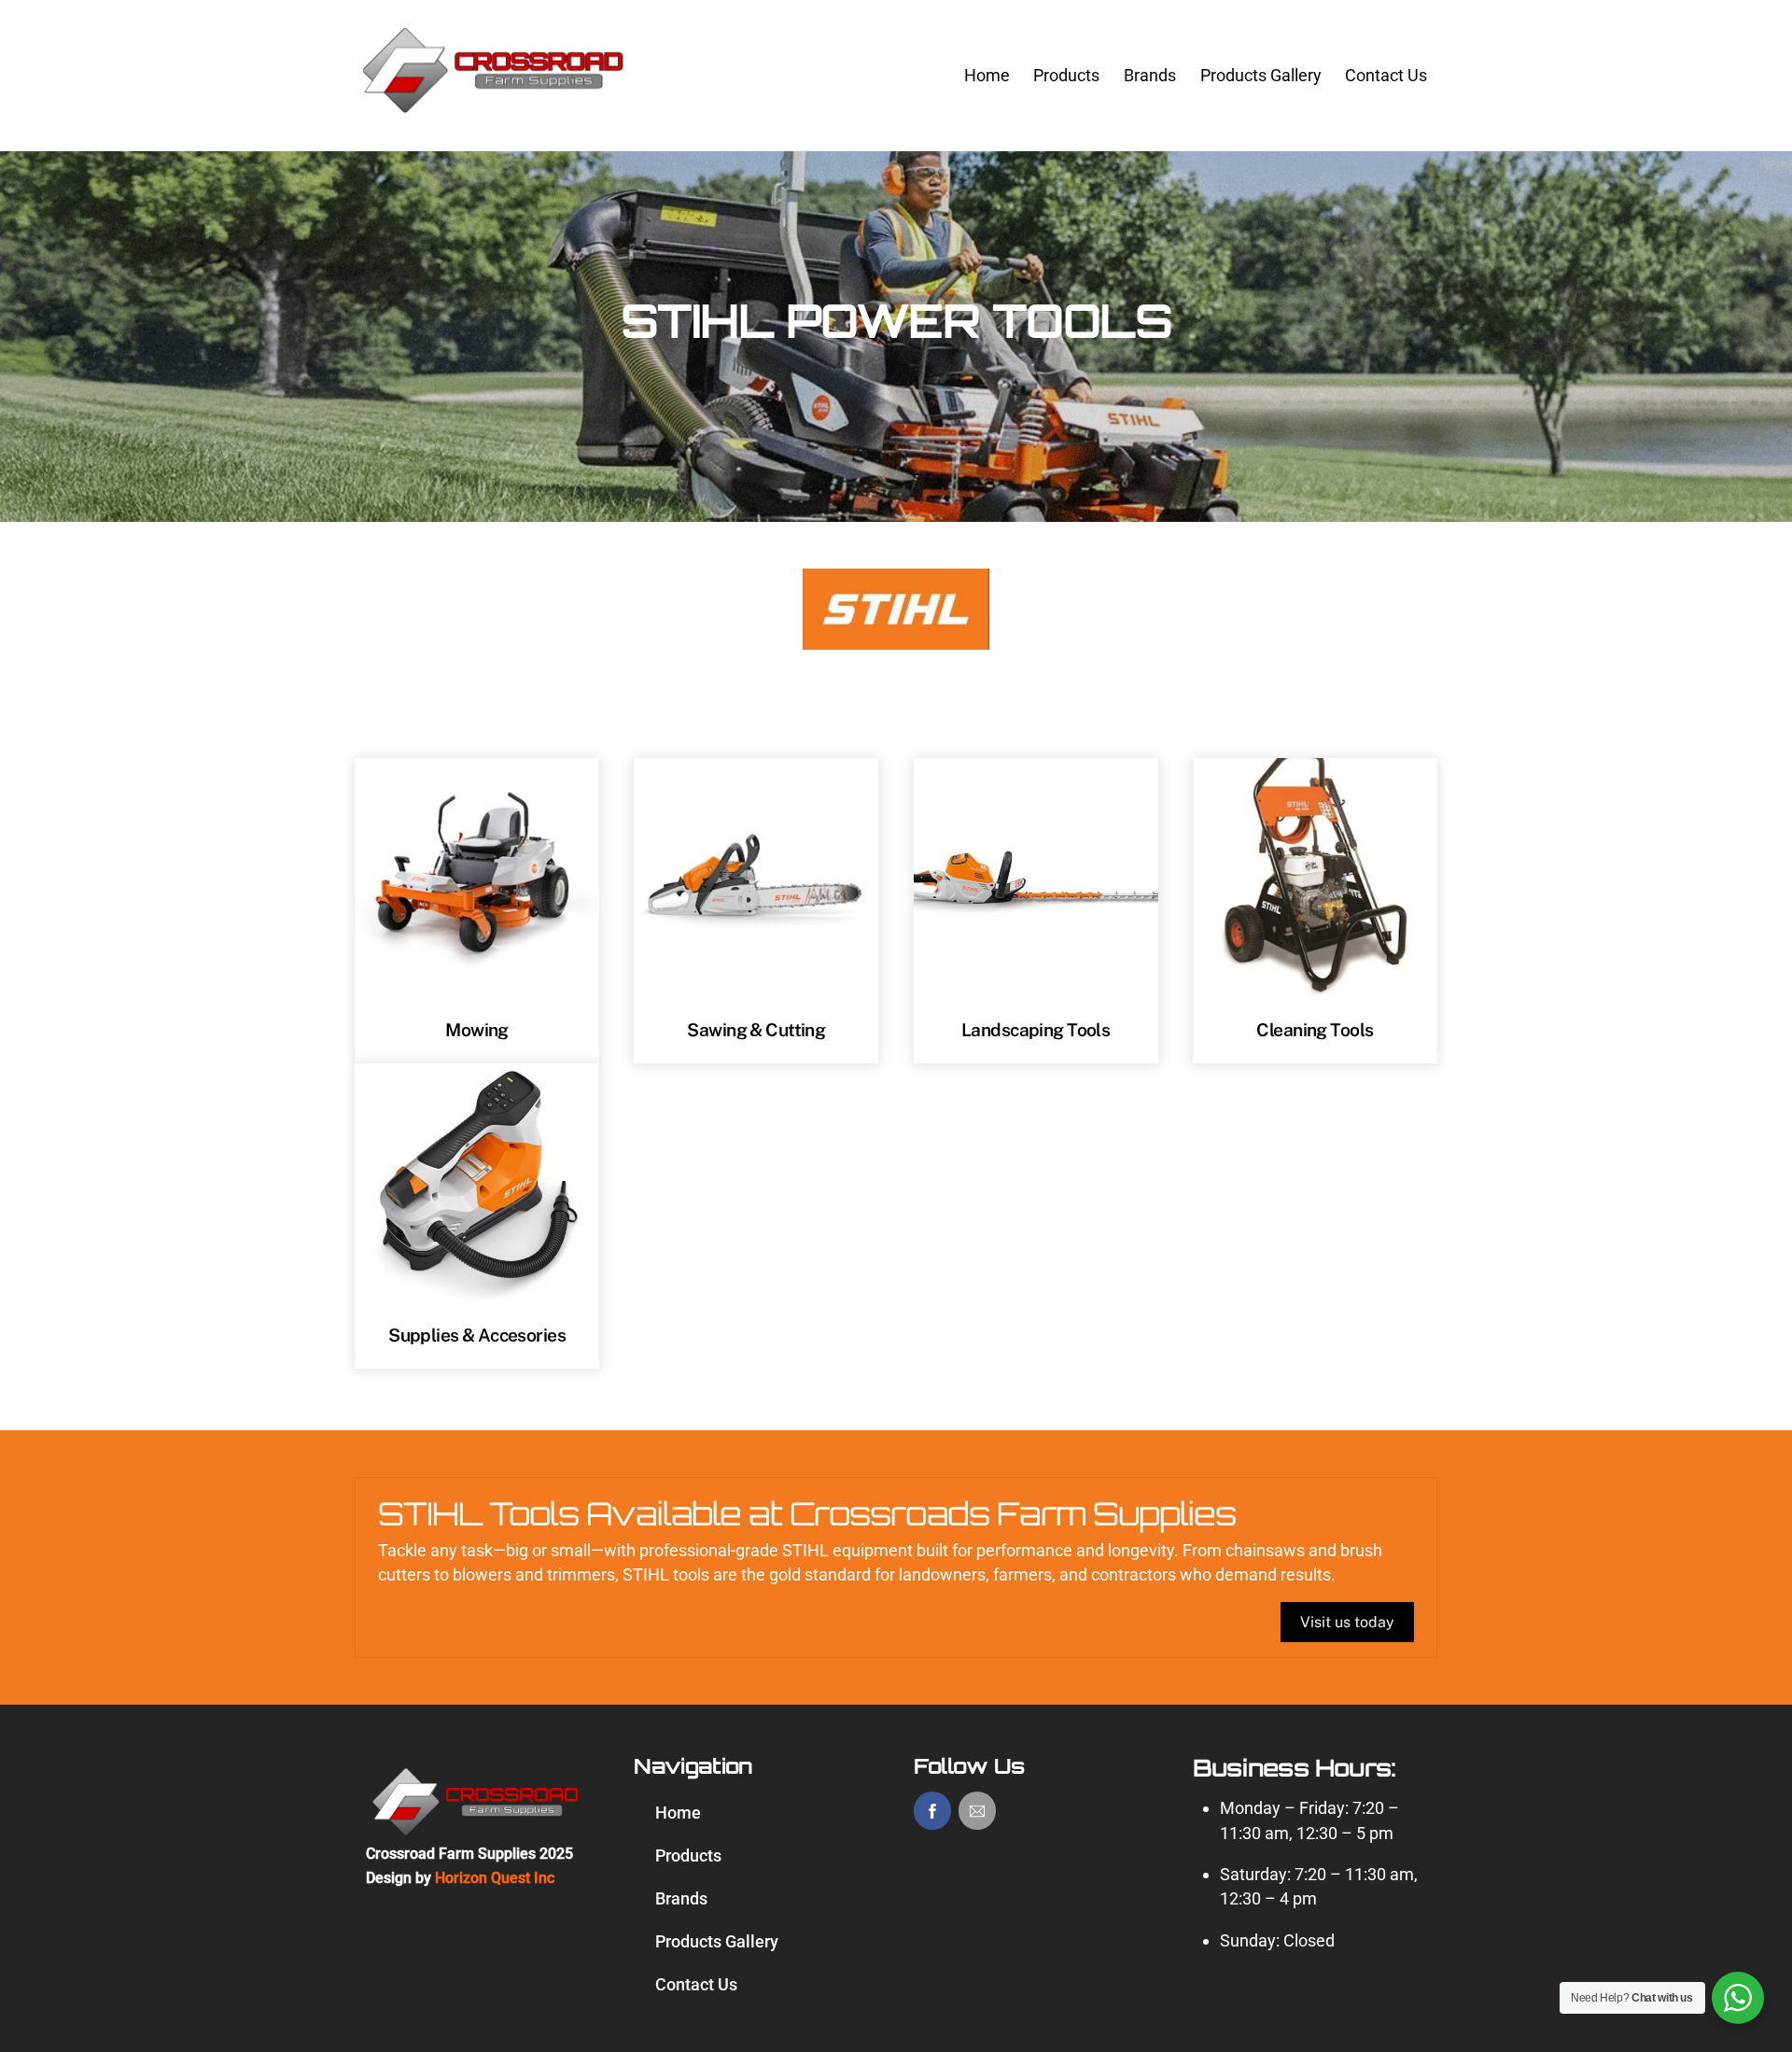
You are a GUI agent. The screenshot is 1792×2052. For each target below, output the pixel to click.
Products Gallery (1261, 75)
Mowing (477, 1030)
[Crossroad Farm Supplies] (495, 111)
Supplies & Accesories (477, 1335)
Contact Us (1386, 75)
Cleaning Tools (1315, 1030)
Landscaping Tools (1036, 1030)
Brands (1150, 75)
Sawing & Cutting (756, 1030)
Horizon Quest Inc (495, 1878)
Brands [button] (681, 1898)
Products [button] (688, 1855)
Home (987, 75)
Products (1066, 75)
